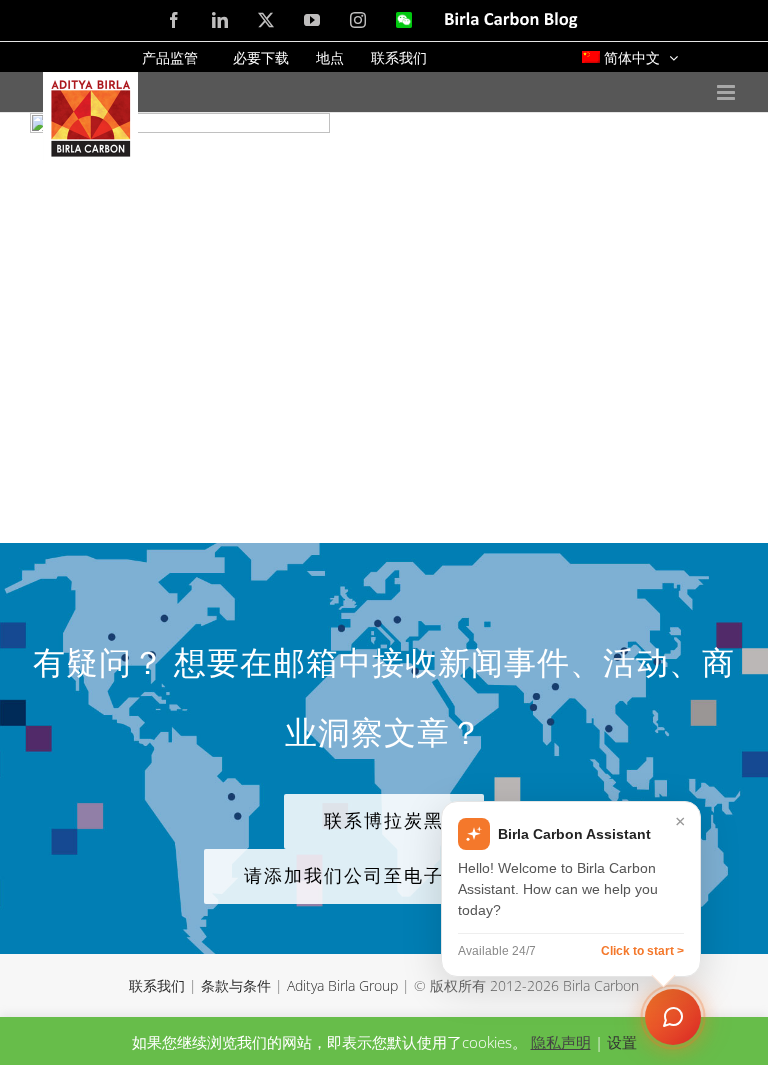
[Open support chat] (673, 1017)
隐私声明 (561, 1042)
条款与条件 (236, 985)
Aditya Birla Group (342, 985)
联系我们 (157, 985)
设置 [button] (622, 1042)
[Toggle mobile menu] (727, 92)
